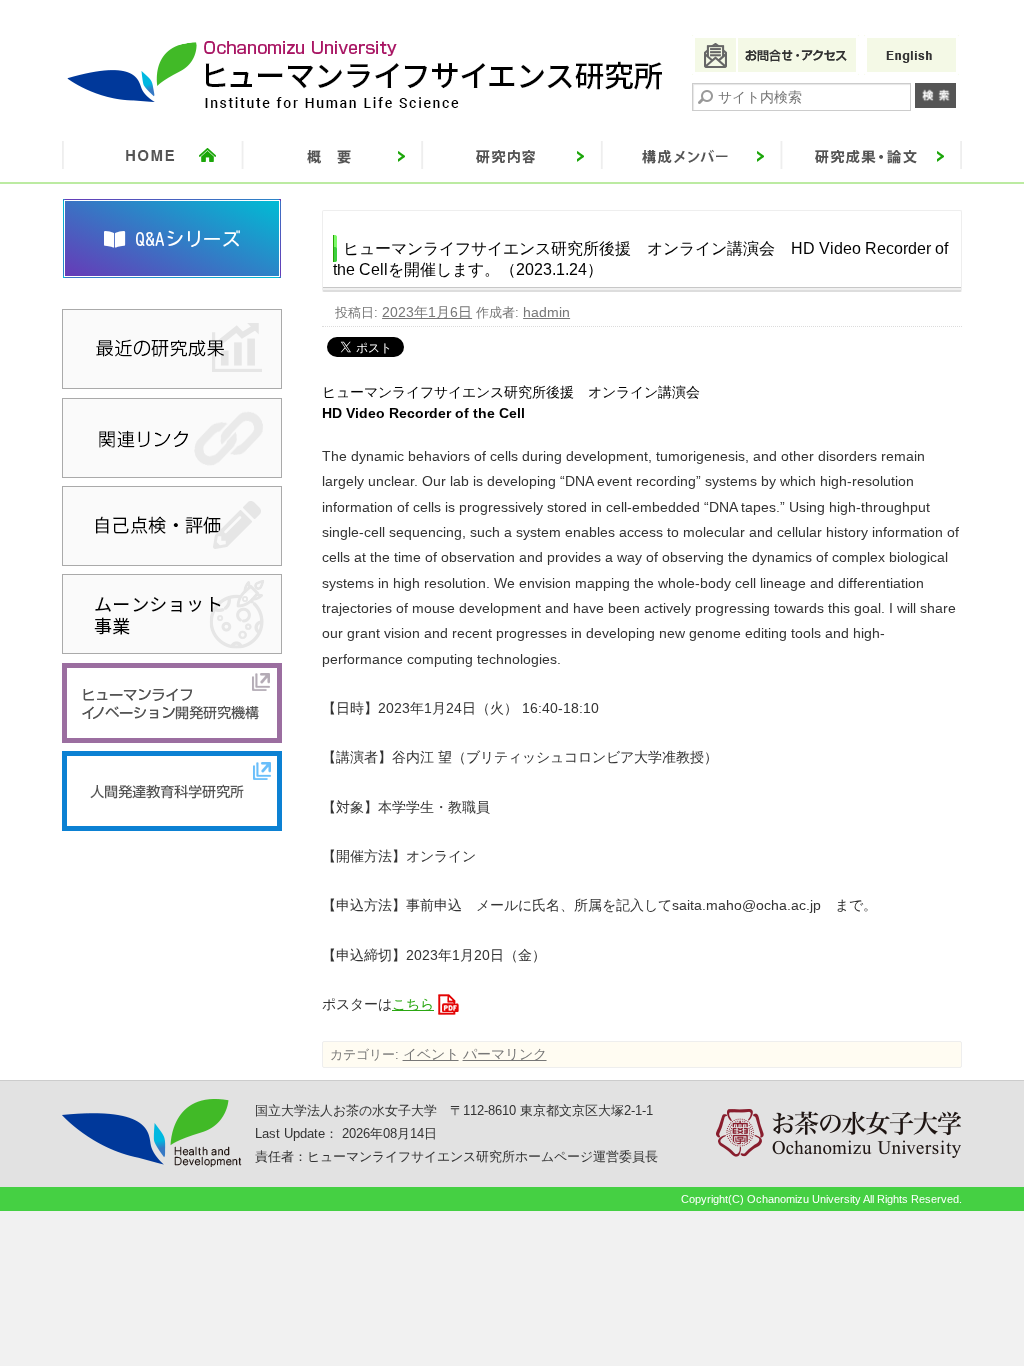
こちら (413, 1004)
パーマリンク (505, 1054)
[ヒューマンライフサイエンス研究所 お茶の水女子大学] (366, 109)
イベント (431, 1054)
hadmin (546, 312)
